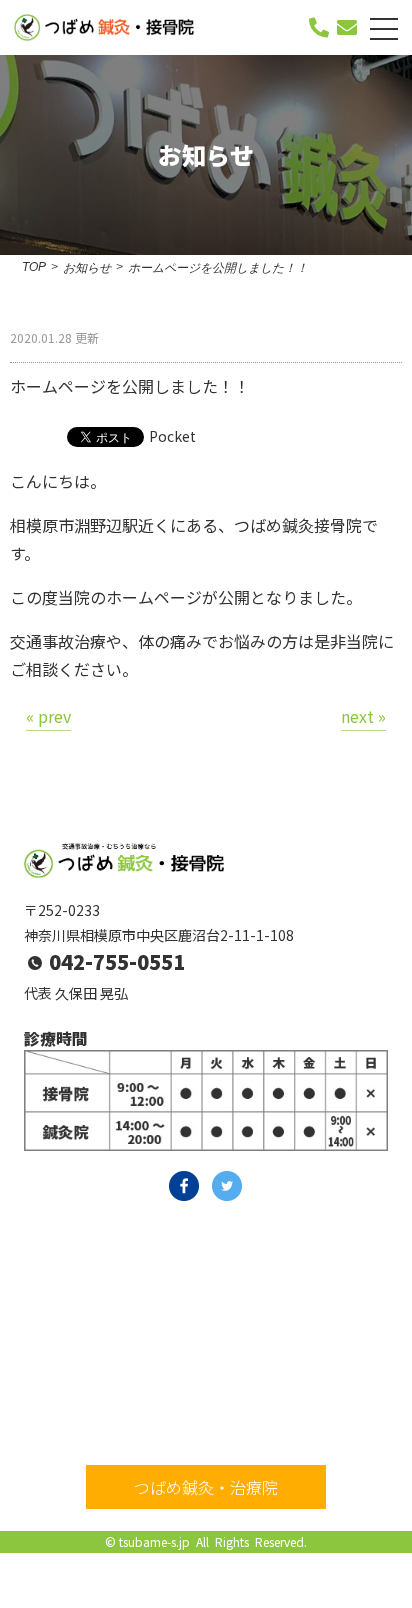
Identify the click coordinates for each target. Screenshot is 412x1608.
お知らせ (87, 268)
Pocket (172, 436)
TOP (34, 267)
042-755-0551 (117, 962)
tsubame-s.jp (154, 1541)
